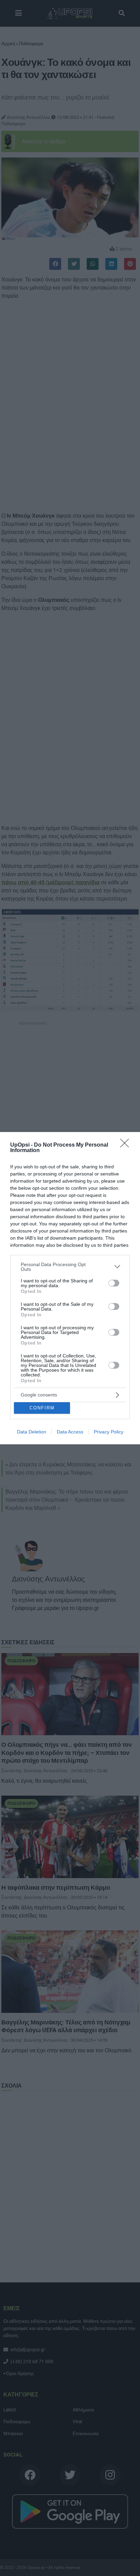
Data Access (70, 1432)
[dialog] (70, 1288)
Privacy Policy (109, 1432)
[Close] (127, 1145)
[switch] (114, 1283)
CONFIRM (42, 1408)
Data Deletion (32, 1432)
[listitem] (70, 1267)
